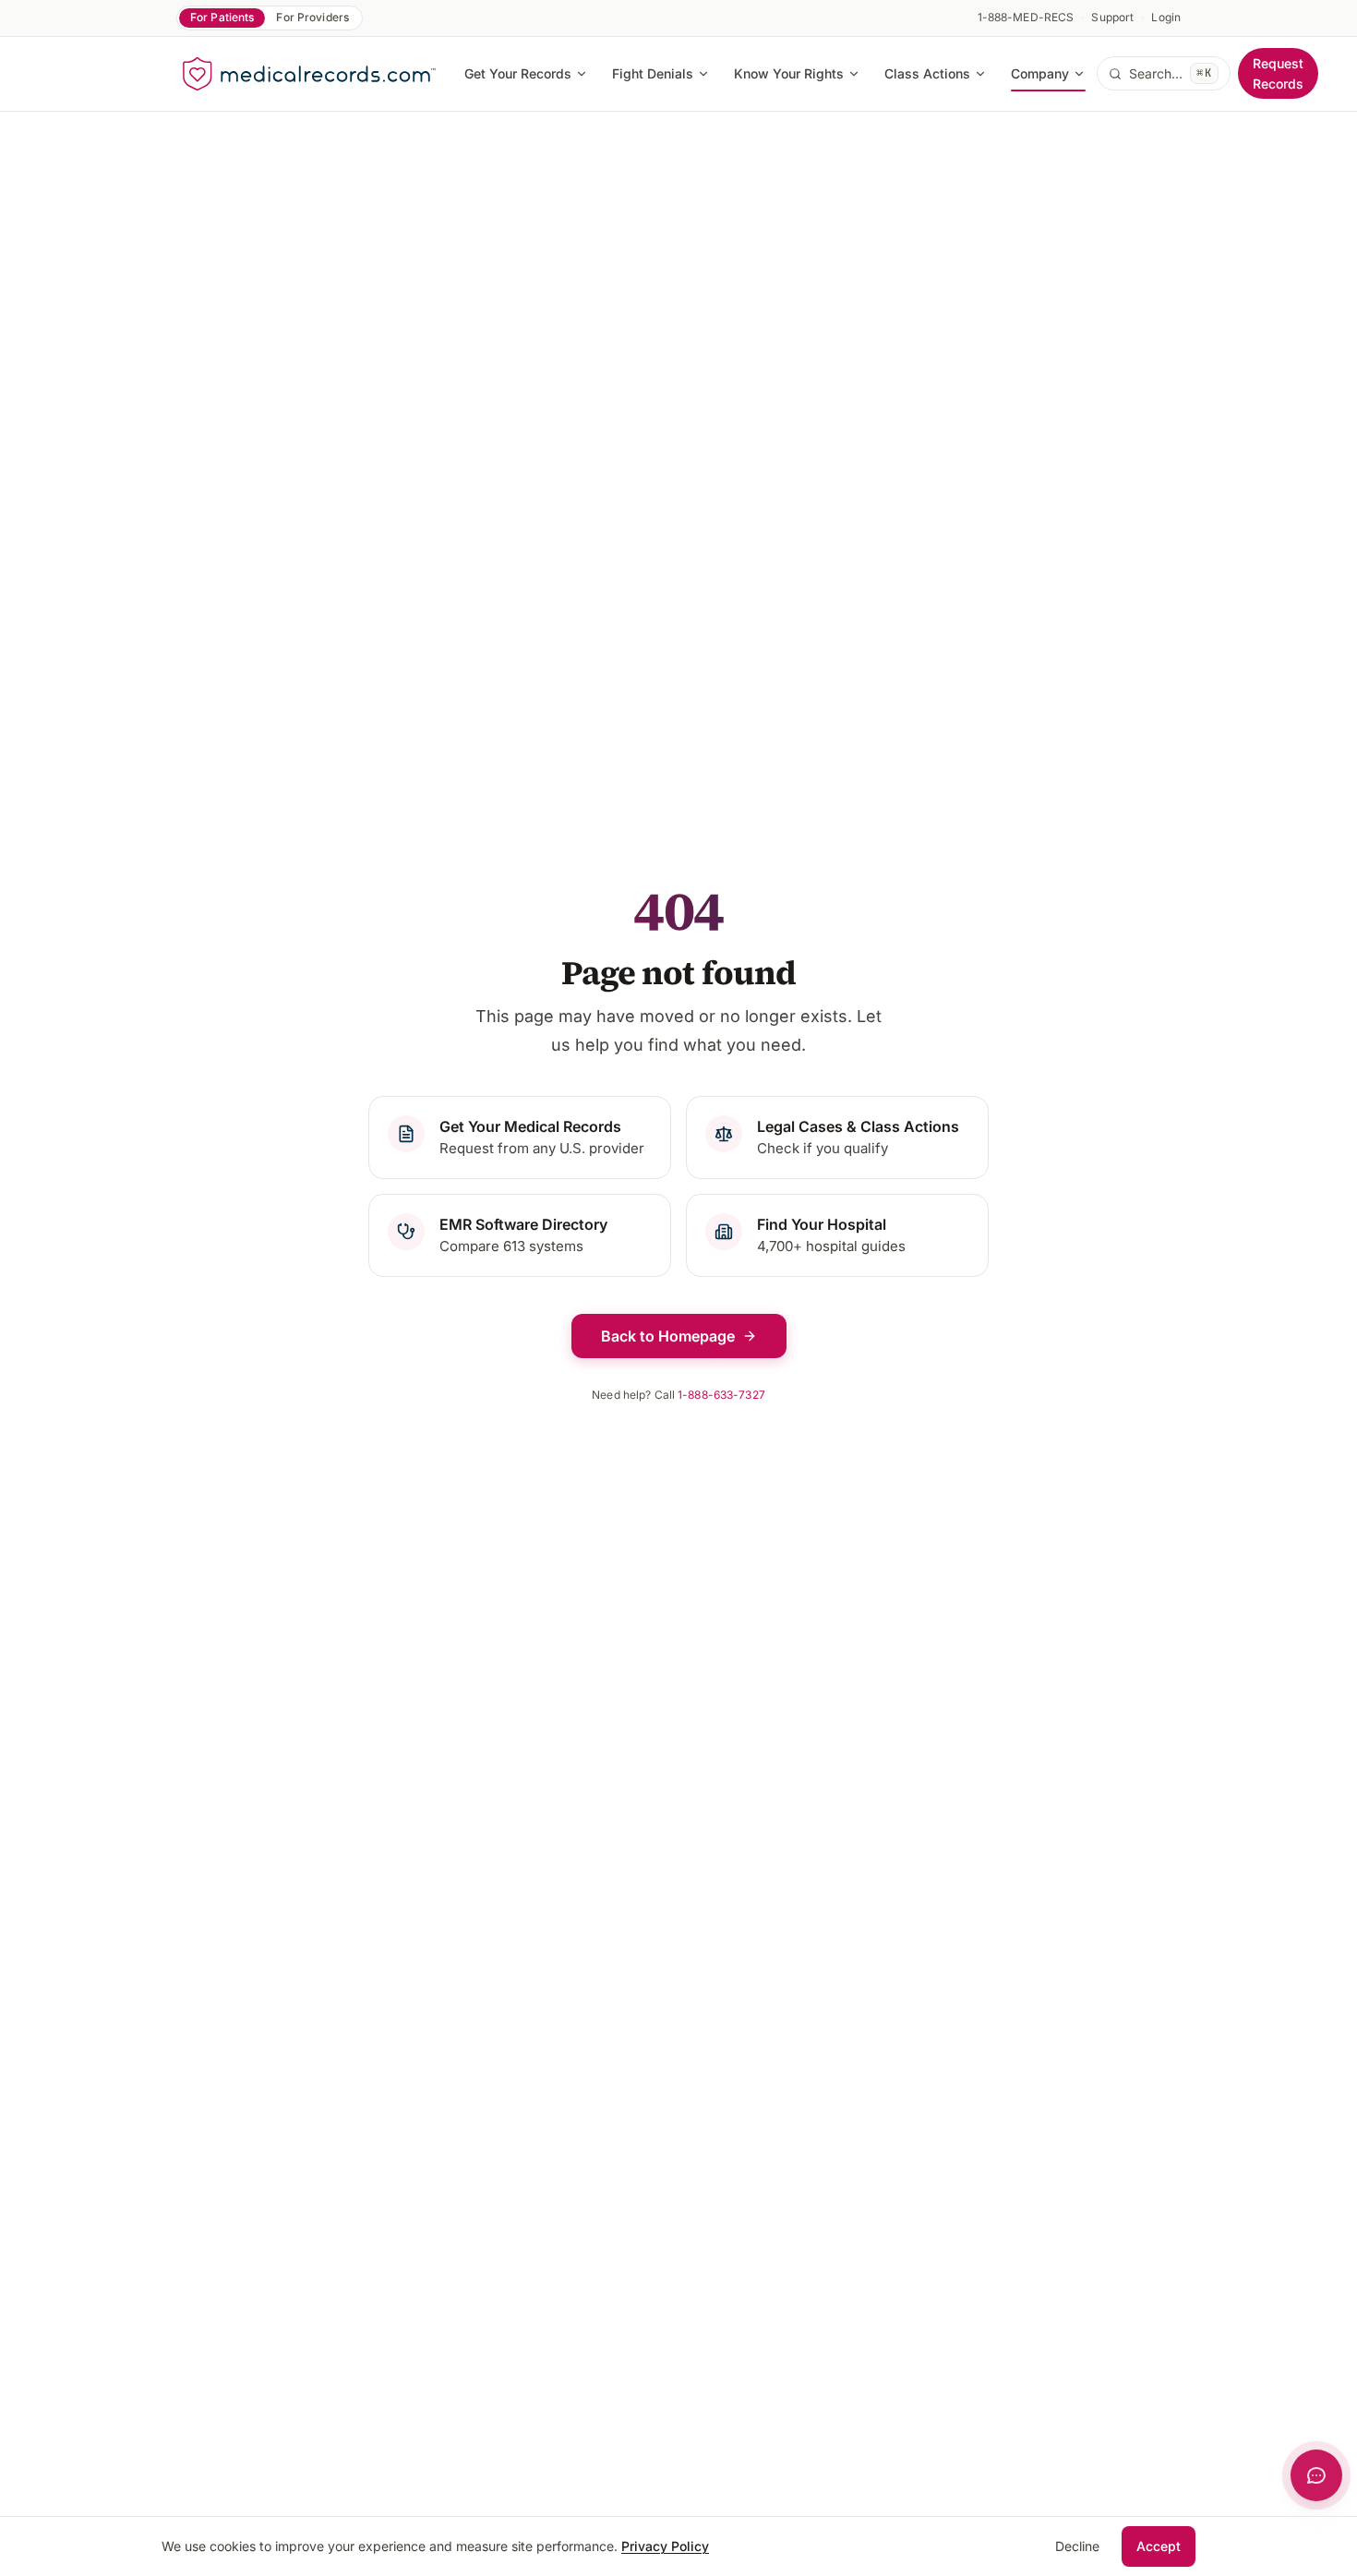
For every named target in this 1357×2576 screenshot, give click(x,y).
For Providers (312, 17)
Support (1112, 17)
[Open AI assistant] (1316, 2475)
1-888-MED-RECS (1026, 17)
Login (1166, 17)
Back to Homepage (668, 1336)
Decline (1077, 2546)
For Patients (222, 17)
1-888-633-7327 (721, 1395)
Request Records (1278, 73)
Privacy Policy (665, 2546)
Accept (1159, 2546)
